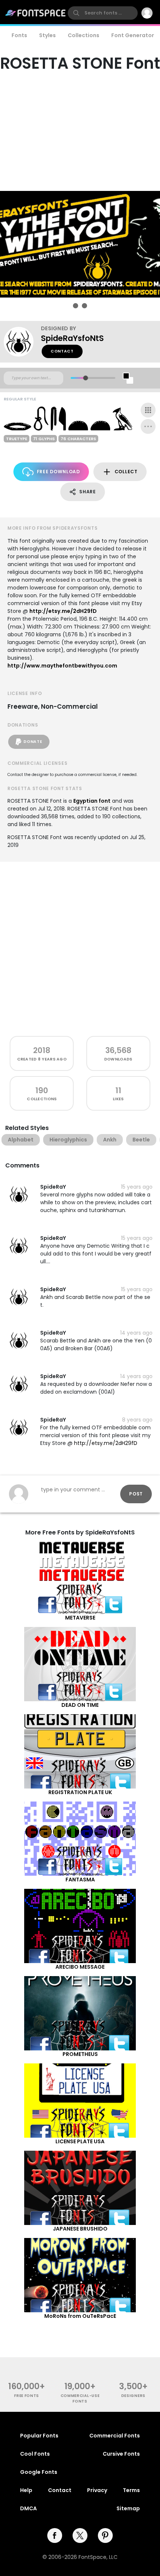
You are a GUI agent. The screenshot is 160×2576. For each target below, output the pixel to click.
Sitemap (128, 2508)
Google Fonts (39, 2472)
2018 (42, 1050)
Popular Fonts (39, 2436)
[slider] (85, 378)
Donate (33, 742)
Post (136, 1494)
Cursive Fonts (121, 2454)
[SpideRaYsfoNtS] (22, 342)
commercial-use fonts (80, 2398)
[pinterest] (105, 2536)
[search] (103, 13)
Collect (126, 472)
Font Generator (133, 35)
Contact (62, 351)
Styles (47, 35)
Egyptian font (92, 801)
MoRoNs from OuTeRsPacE (80, 2316)
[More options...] (148, 426)
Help (26, 2490)
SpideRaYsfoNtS (72, 338)
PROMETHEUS (80, 2054)
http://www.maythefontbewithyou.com (62, 666)
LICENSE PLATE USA (80, 2141)
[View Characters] (148, 410)
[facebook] (55, 2536)
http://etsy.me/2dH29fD (63, 611)
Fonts (19, 35)
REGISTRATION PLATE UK (80, 1792)
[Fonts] (36, 13)
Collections (84, 35)
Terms (131, 2490)
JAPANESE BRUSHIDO (80, 2229)
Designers (133, 2396)
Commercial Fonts (115, 2436)
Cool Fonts (35, 2454)
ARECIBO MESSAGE (80, 1967)
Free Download (58, 472)
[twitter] (80, 2536)
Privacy (97, 2490)
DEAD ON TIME (80, 1705)
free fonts (27, 2396)
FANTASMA (80, 1880)
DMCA (28, 2508)
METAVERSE (80, 1618)
